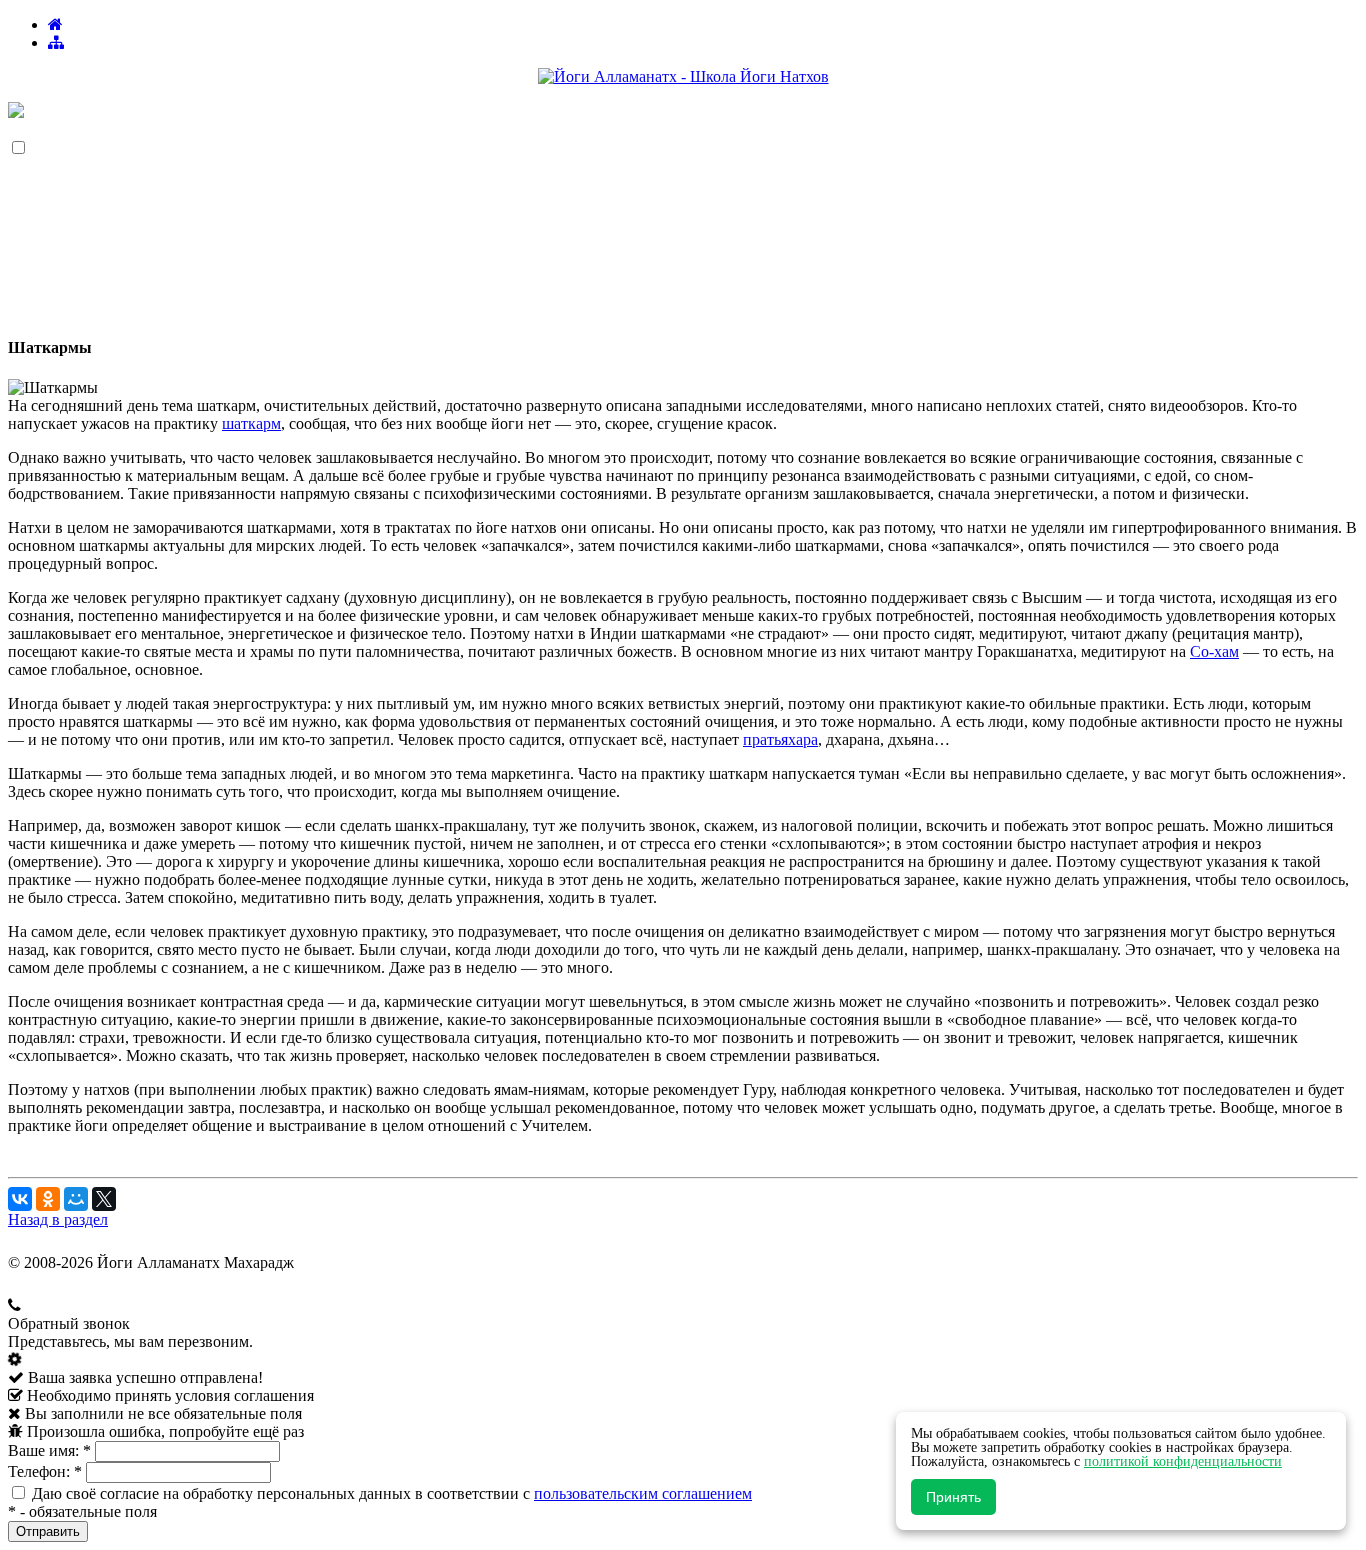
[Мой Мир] (76, 1199)
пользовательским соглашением (643, 1493)
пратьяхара (780, 739)
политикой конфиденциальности (1183, 1461)
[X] (104, 1199)
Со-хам (1214, 651)
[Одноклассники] (48, 1199)
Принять (953, 1497)
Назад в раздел (58, 1219)
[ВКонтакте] (20, 1199)
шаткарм (251, 423)
